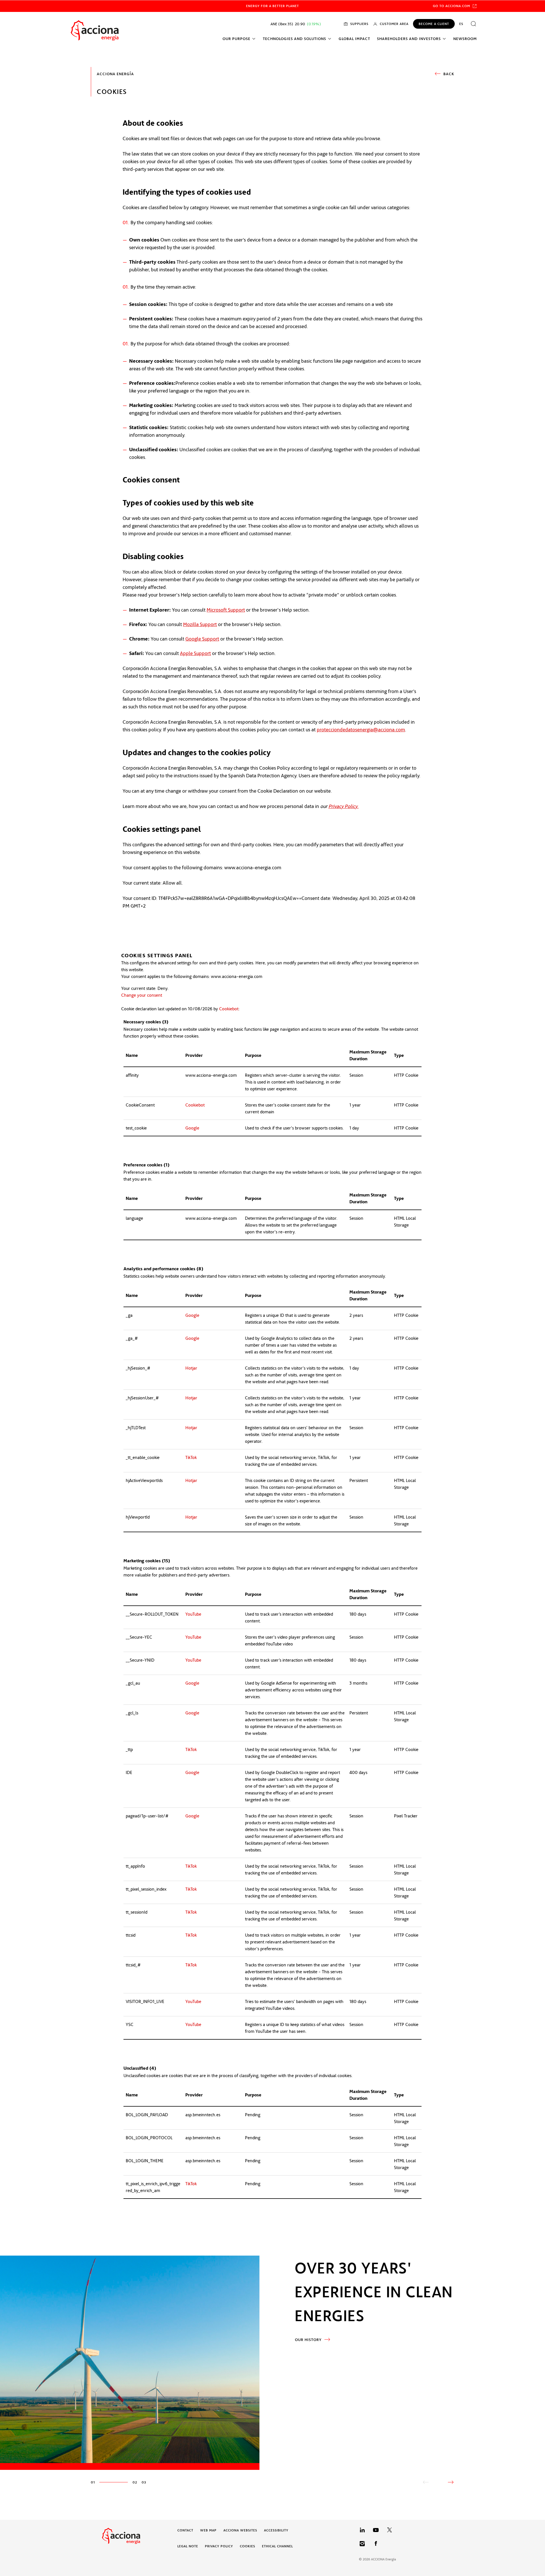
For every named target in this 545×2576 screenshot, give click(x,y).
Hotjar (191, 1368)
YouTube (193, 1614)
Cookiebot (229, 1009)
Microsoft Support (226, 610)
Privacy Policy (343, 806)
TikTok (191, 1457)
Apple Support (195, 653)
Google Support (202, 639)
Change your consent (142, 995)
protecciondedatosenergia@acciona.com (361, 729)
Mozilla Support (200, 624)
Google (192, 1128)
